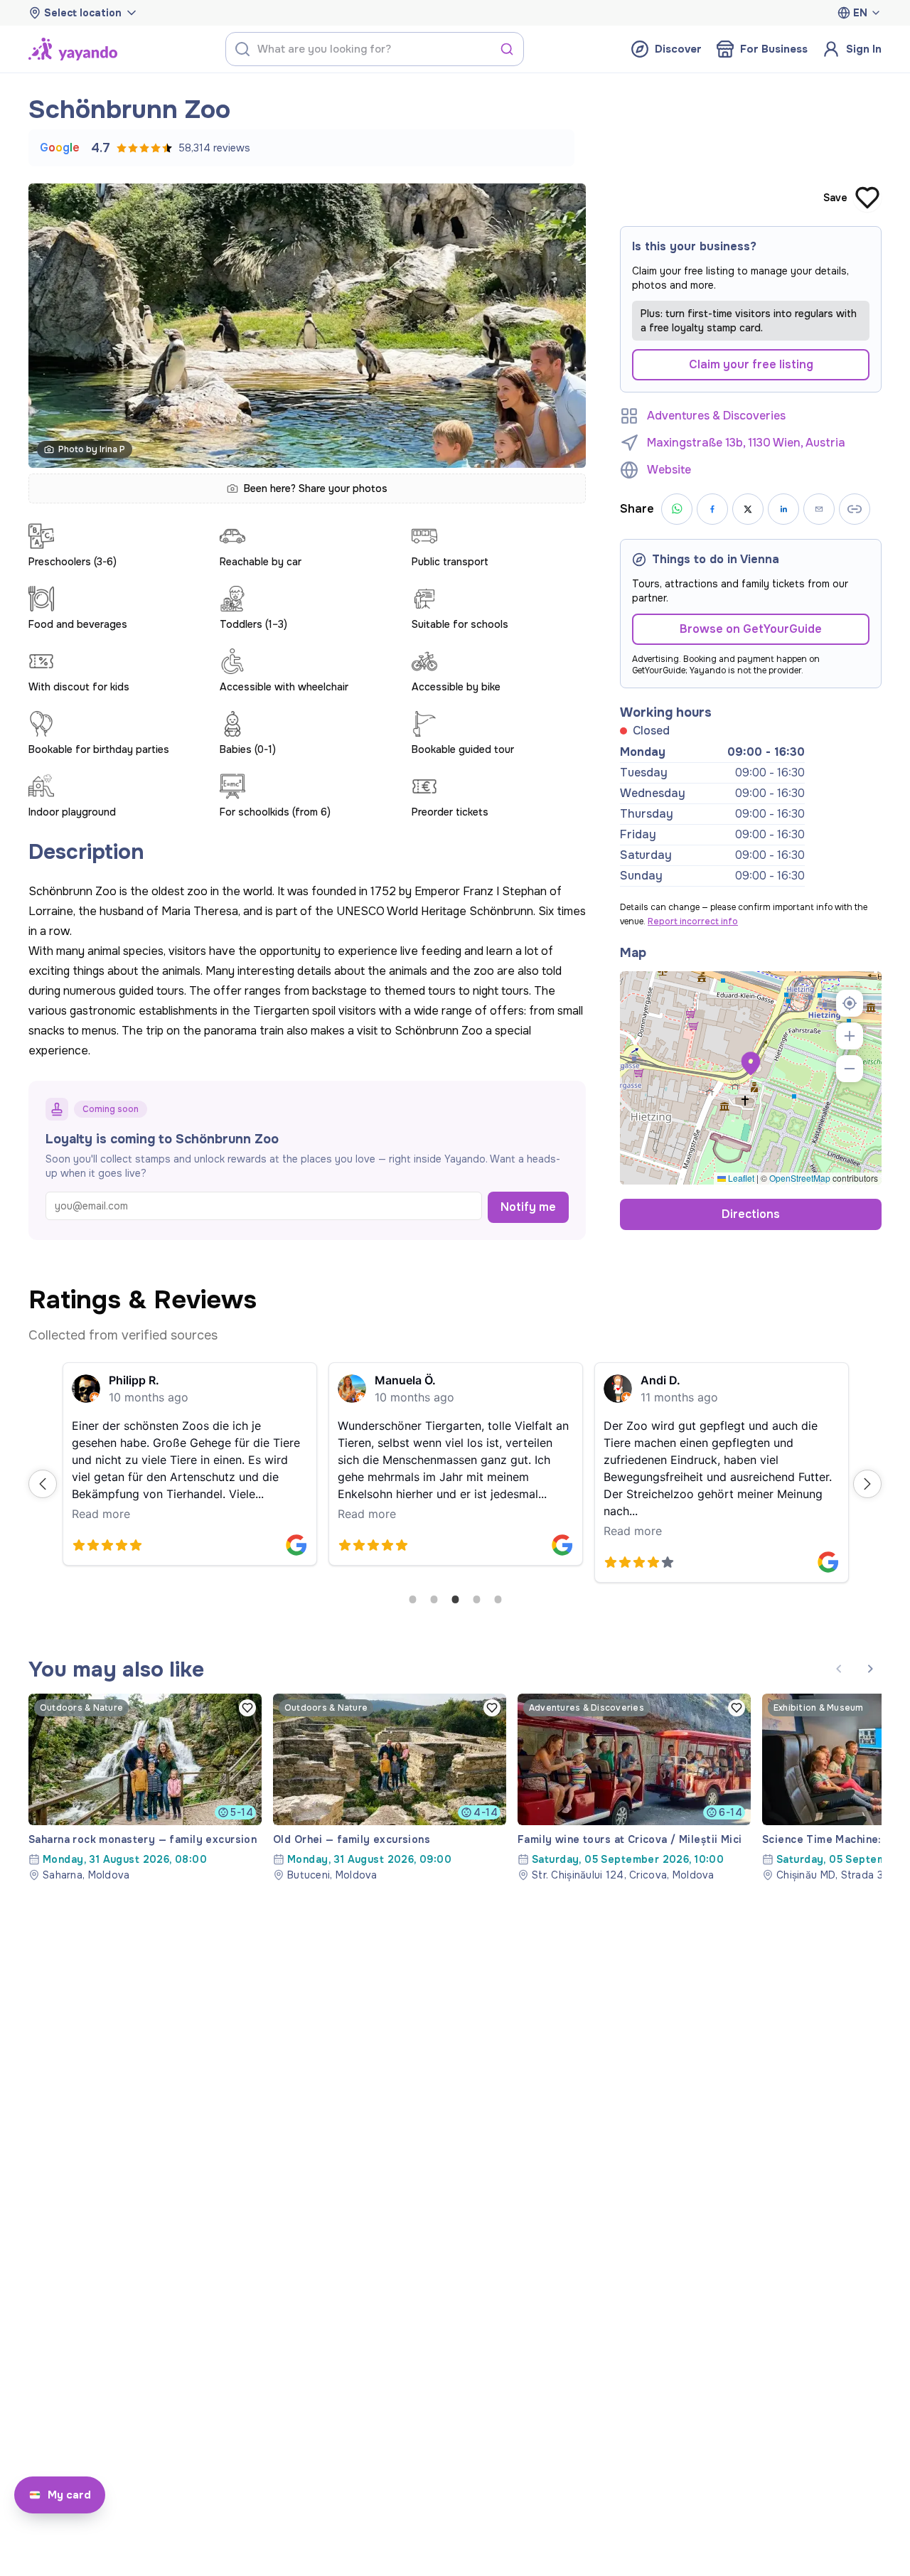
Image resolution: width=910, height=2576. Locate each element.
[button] (751, 1064)
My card (69, 2495)
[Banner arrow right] (870, 1669)
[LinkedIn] (783, 509)
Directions (751, 1214)
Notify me (528, 1207)
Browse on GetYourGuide (751, 629)
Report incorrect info (693, 921)
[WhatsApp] (677, 509)
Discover (678, 49)
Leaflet (740, 1178)
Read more (101, 1514)
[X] (748, 509)
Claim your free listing (751, 364)
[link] (145, 1788)
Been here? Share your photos (316, 488)
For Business (774, 49)
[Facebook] (712, 509)
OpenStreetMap (800, 1178)
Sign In (864, 49)
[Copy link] (855, 509)
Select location (83, 13)
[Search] (507, 49)
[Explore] (73, 49)
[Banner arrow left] (839, 1669)
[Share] (819, 509)
